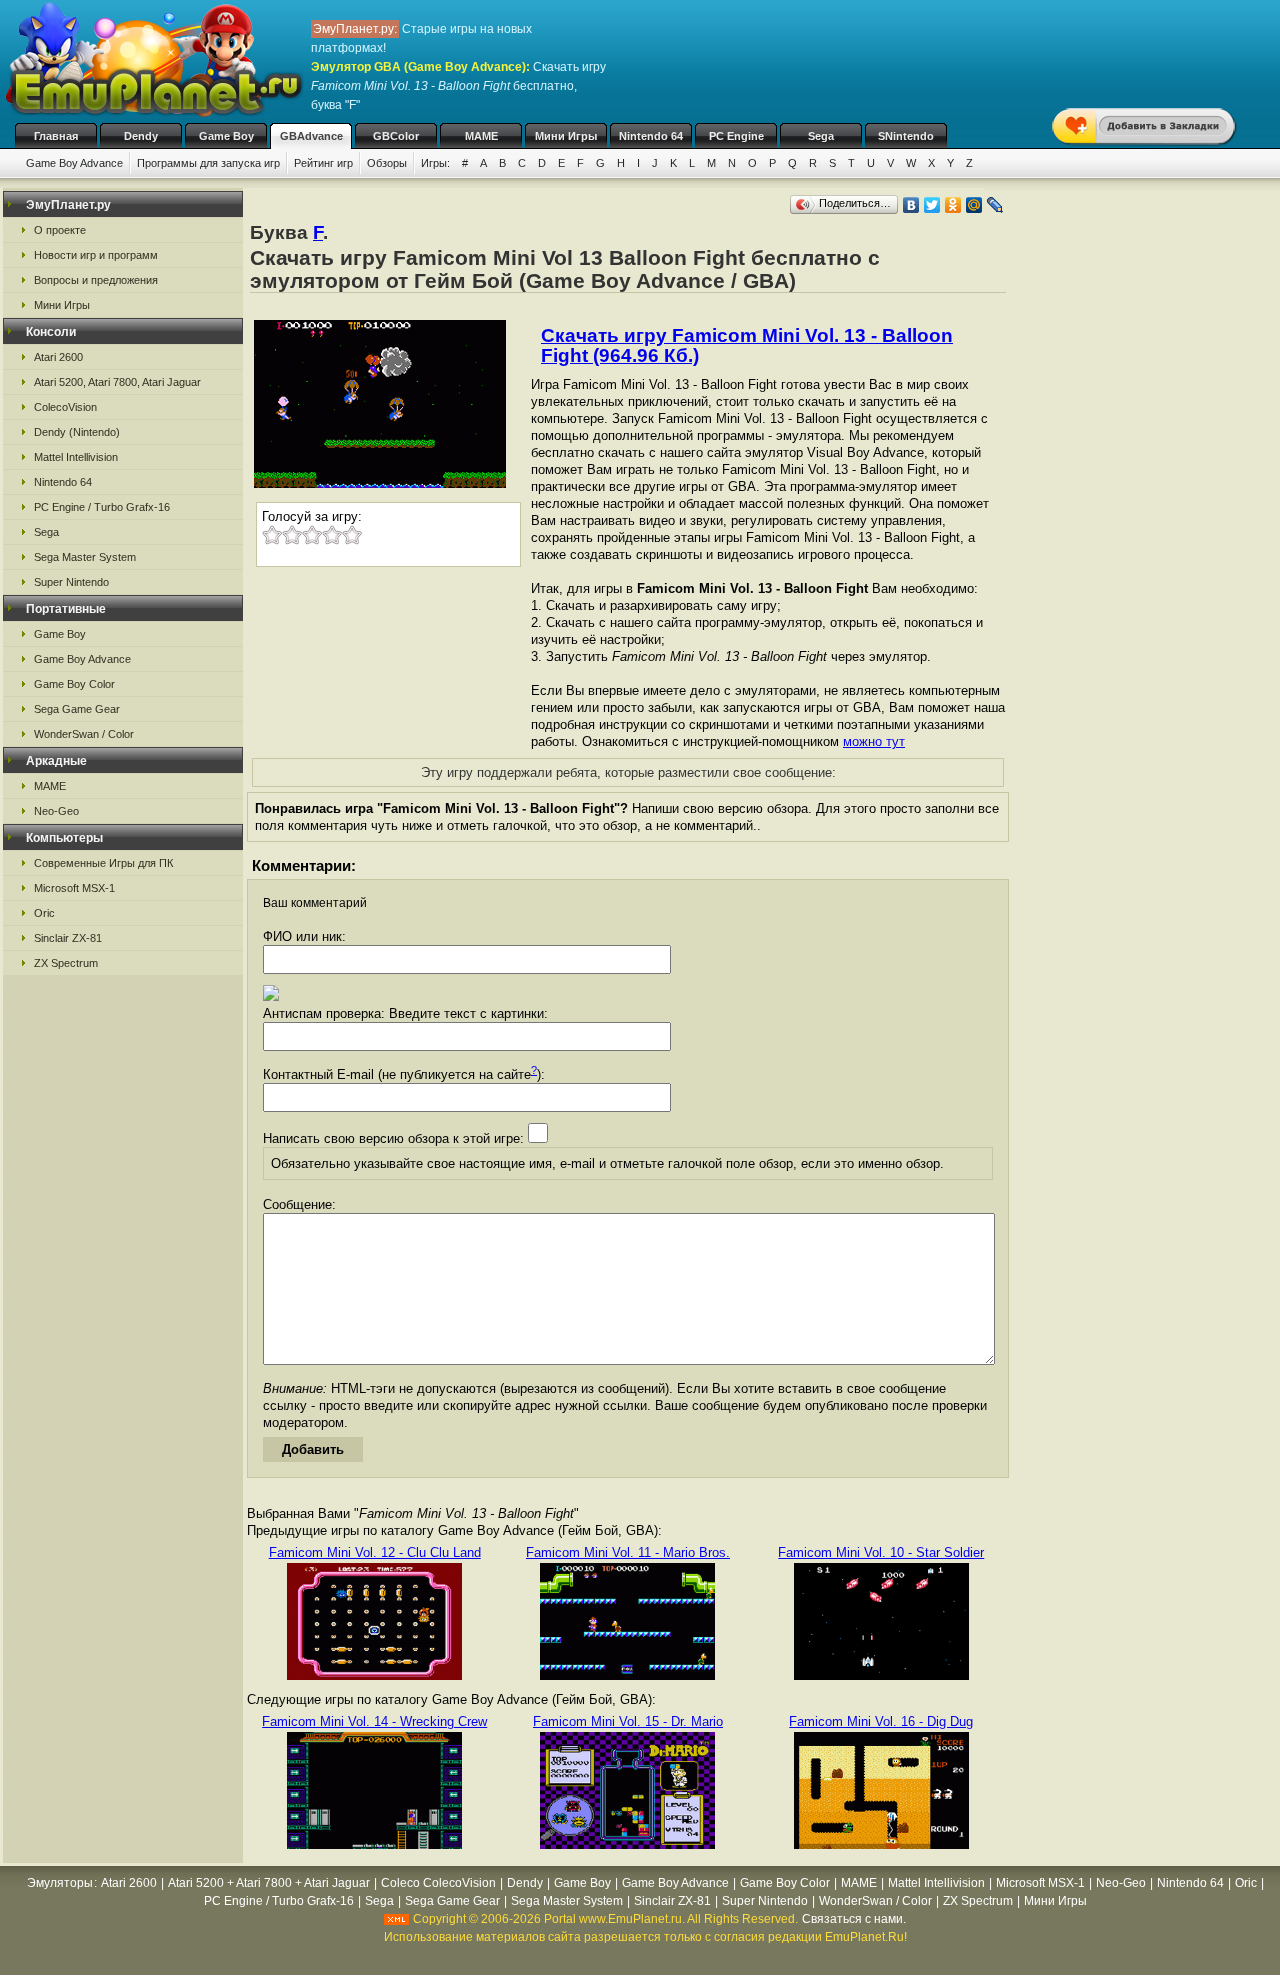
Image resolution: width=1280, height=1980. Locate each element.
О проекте (60, 230)
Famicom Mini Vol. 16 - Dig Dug (881, 1721)
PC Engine (736, 136)
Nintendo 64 (651, 136)
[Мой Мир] (974, 205)
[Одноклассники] (953, 205)
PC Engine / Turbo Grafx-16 (102, 507)
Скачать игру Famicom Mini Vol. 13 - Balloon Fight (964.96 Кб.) (747, 345)
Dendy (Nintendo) (77, 432)
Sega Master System (85, 557)
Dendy (141, 136)
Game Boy (226, 136)
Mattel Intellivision (76, 457)
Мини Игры (566, 136)
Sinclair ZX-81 (68, 938)
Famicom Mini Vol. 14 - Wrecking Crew (374, 1721)
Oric (44, 913)
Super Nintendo (71, 582)
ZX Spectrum (66, 963)
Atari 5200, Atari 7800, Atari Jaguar (117, 382)
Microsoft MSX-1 (74, 888)
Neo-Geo (56, 811)
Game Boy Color (74, 684)
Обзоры (387, 163)
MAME (481, 136)
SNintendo (906, 136)
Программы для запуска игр (208, 163)
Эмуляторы (60, 1883)
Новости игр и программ (96, 255)
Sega (821, 136)
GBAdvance (311, 136)
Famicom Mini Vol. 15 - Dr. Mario (628, 1721)
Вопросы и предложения (96, 280)
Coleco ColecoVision (438, 1883)
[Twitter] (932, 205)
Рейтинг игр (323, 163)
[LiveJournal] (995, 205)
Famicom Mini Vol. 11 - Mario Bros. (628, 1552)
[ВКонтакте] (911, 205)
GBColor (396, 136)
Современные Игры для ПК (103, 863)
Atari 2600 (58, 357)
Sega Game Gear (77, 709)
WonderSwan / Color (84, 734)
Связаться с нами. (854, 1919)
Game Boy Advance (74, 163)
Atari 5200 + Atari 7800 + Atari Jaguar (269, 1883)
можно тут (874, 741)
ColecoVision (65, 407)
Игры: (435, 163)
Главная (56, 136)
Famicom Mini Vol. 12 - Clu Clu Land (375, 1552)
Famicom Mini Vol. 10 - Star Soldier (881, 1552)
